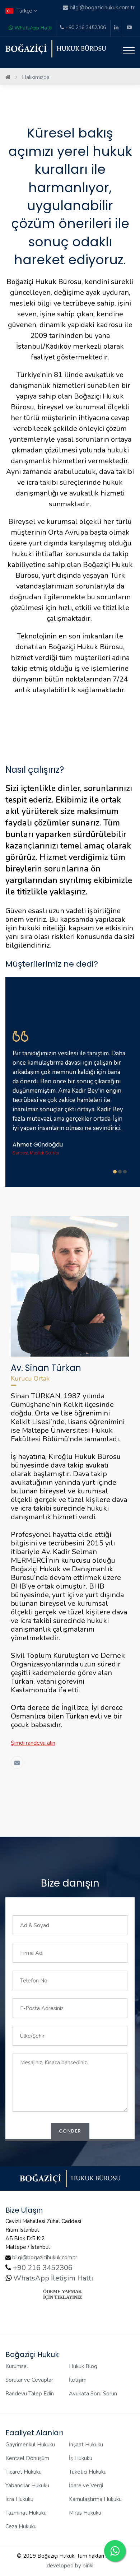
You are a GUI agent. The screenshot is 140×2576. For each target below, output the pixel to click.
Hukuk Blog (83, 2366)
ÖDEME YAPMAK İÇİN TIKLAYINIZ (63, 2294)
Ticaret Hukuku (24, 2472)
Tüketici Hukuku (88, 2472)
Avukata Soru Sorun (93, 2394)
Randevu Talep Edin (30, 2394)
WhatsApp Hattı (32, 28)
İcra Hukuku (19, 2499)
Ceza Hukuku (21, 2526)
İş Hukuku (81, 2458)
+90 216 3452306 (85, 27)
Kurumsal (17, 2366)
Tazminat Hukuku (26, 2513)
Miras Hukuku (85, 2513)
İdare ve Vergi (86, 2486)
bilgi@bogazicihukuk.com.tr (45, 2258)
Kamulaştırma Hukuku (95, 2499)
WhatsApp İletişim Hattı (52, 2278)
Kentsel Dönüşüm (27, 2458)
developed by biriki (70, 2566)
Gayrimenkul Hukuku (30, 2445)
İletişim (78, 2380)
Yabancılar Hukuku (27, 2486)
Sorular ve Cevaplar (29, 2380)
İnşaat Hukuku (86, 2445)
